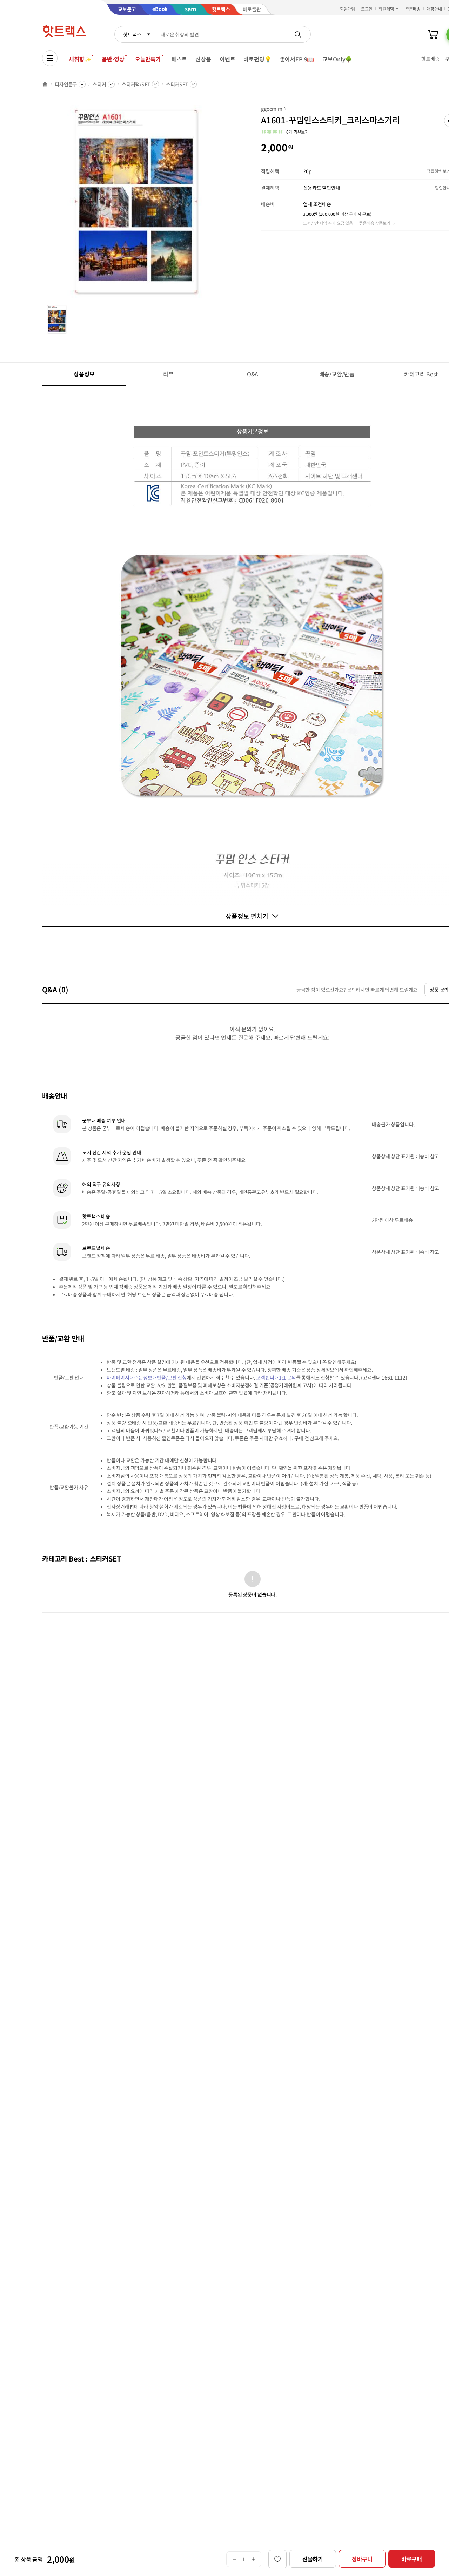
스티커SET (177, 84)
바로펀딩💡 (257, 59)
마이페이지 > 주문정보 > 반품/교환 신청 (147, 1377)
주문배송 (413, 9)
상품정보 (84, 374)
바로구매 (412, 2559)
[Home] (45, 84)
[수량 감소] (234, 2559)
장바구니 (362, 2559)
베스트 (179, 59)
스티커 (99, 84)
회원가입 (348, 9)
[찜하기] (277, 2559)
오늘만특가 (148, 59)
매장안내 (434, 9)
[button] (285, 132)
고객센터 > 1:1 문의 (276, 1377)
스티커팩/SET (136, 84)
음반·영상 (113, 59)
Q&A (253, 374)
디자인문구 (66, 84)
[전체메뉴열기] (50, 58)
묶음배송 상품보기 (375, 223)
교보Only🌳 (337, 59)
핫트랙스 (132, 34)
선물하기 (313, 2559)
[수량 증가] (253, 2559)
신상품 (203, 59)
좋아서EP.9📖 (297, 59)
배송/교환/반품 (337, 374)
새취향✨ (80, 59)
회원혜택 (386, 9)
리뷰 (168, 374)
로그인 (367, 9)
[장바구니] (433, 34)
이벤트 (227, 59)
